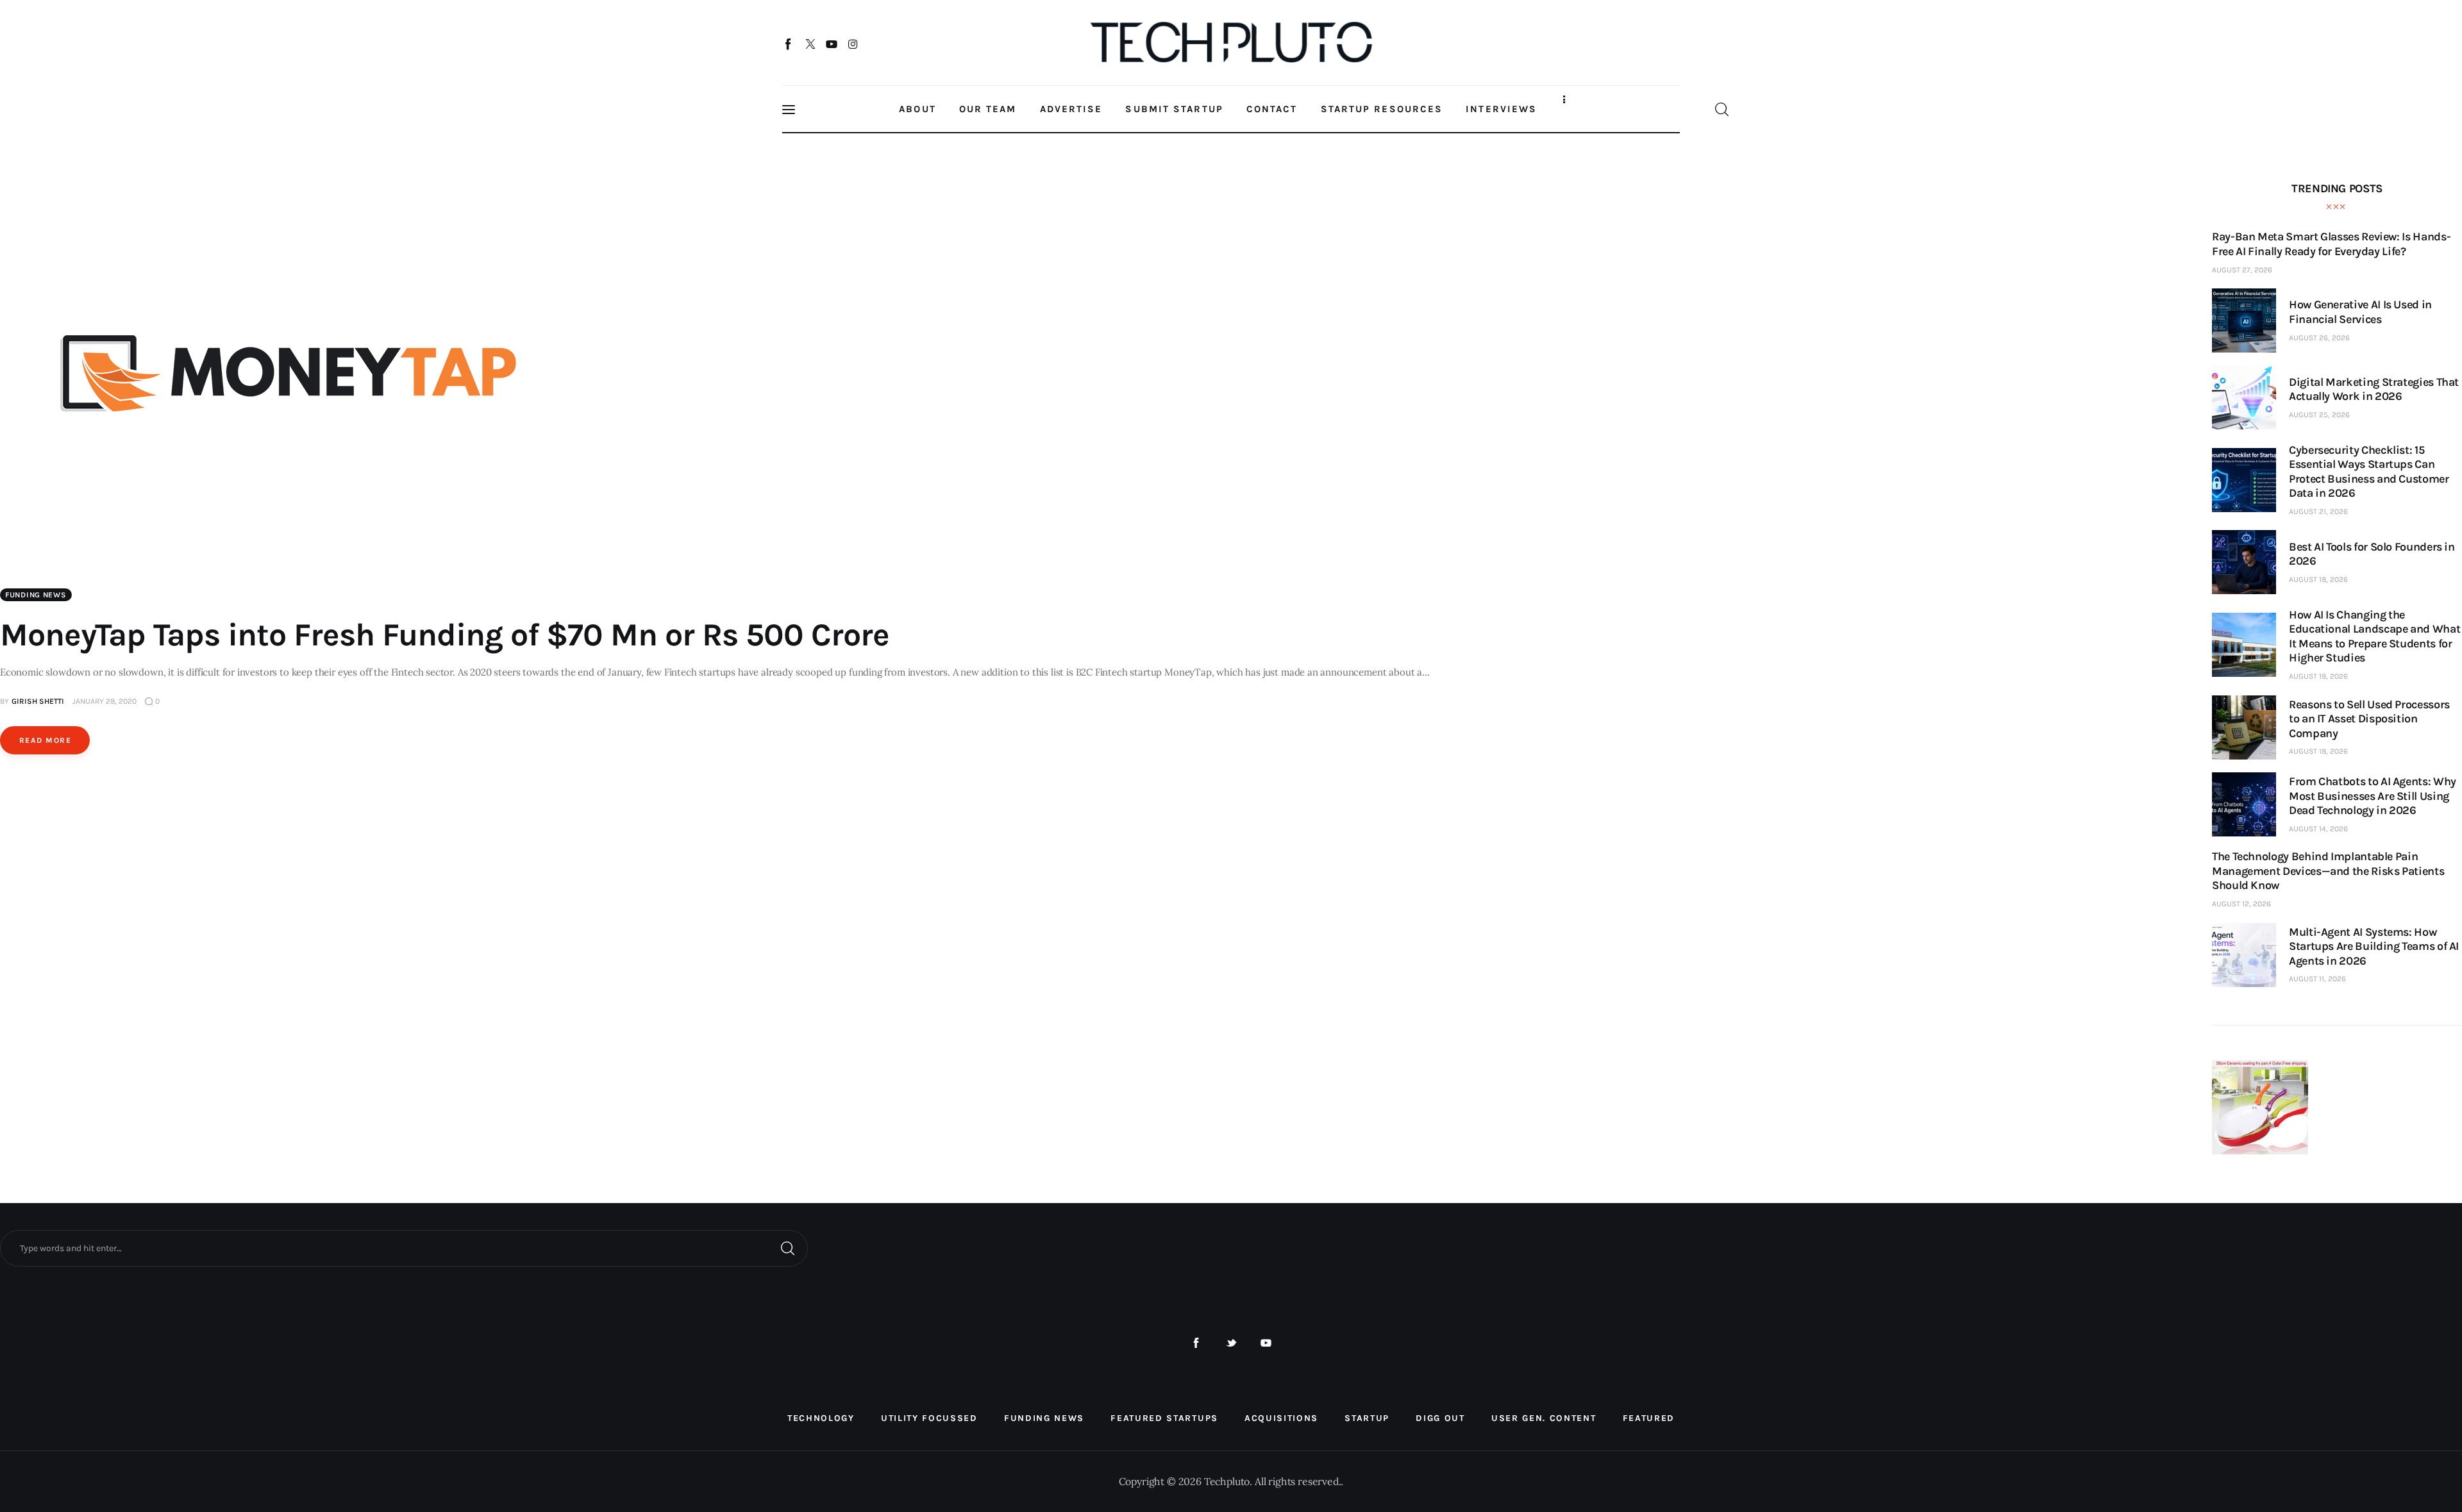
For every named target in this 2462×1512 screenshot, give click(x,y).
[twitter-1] (1231, 1343)
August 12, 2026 (2241, 904)
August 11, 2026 (2317, 979)
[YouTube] (832, 44)
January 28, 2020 (105, 701)
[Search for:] (404, 1247)
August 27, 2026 (2242, 270)
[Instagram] (853, 44)
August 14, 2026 (2318, 829)
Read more (45, 740)
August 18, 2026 (2318, 579)
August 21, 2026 (2318, 511)
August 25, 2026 (2319, 415)
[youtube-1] (1266, 1343)
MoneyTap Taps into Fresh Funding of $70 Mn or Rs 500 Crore (445, 635)
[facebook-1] (1196, 1343)
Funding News (36, 595)
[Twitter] (810, 44)
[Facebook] (789, 44)
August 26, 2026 (2319, 338)
